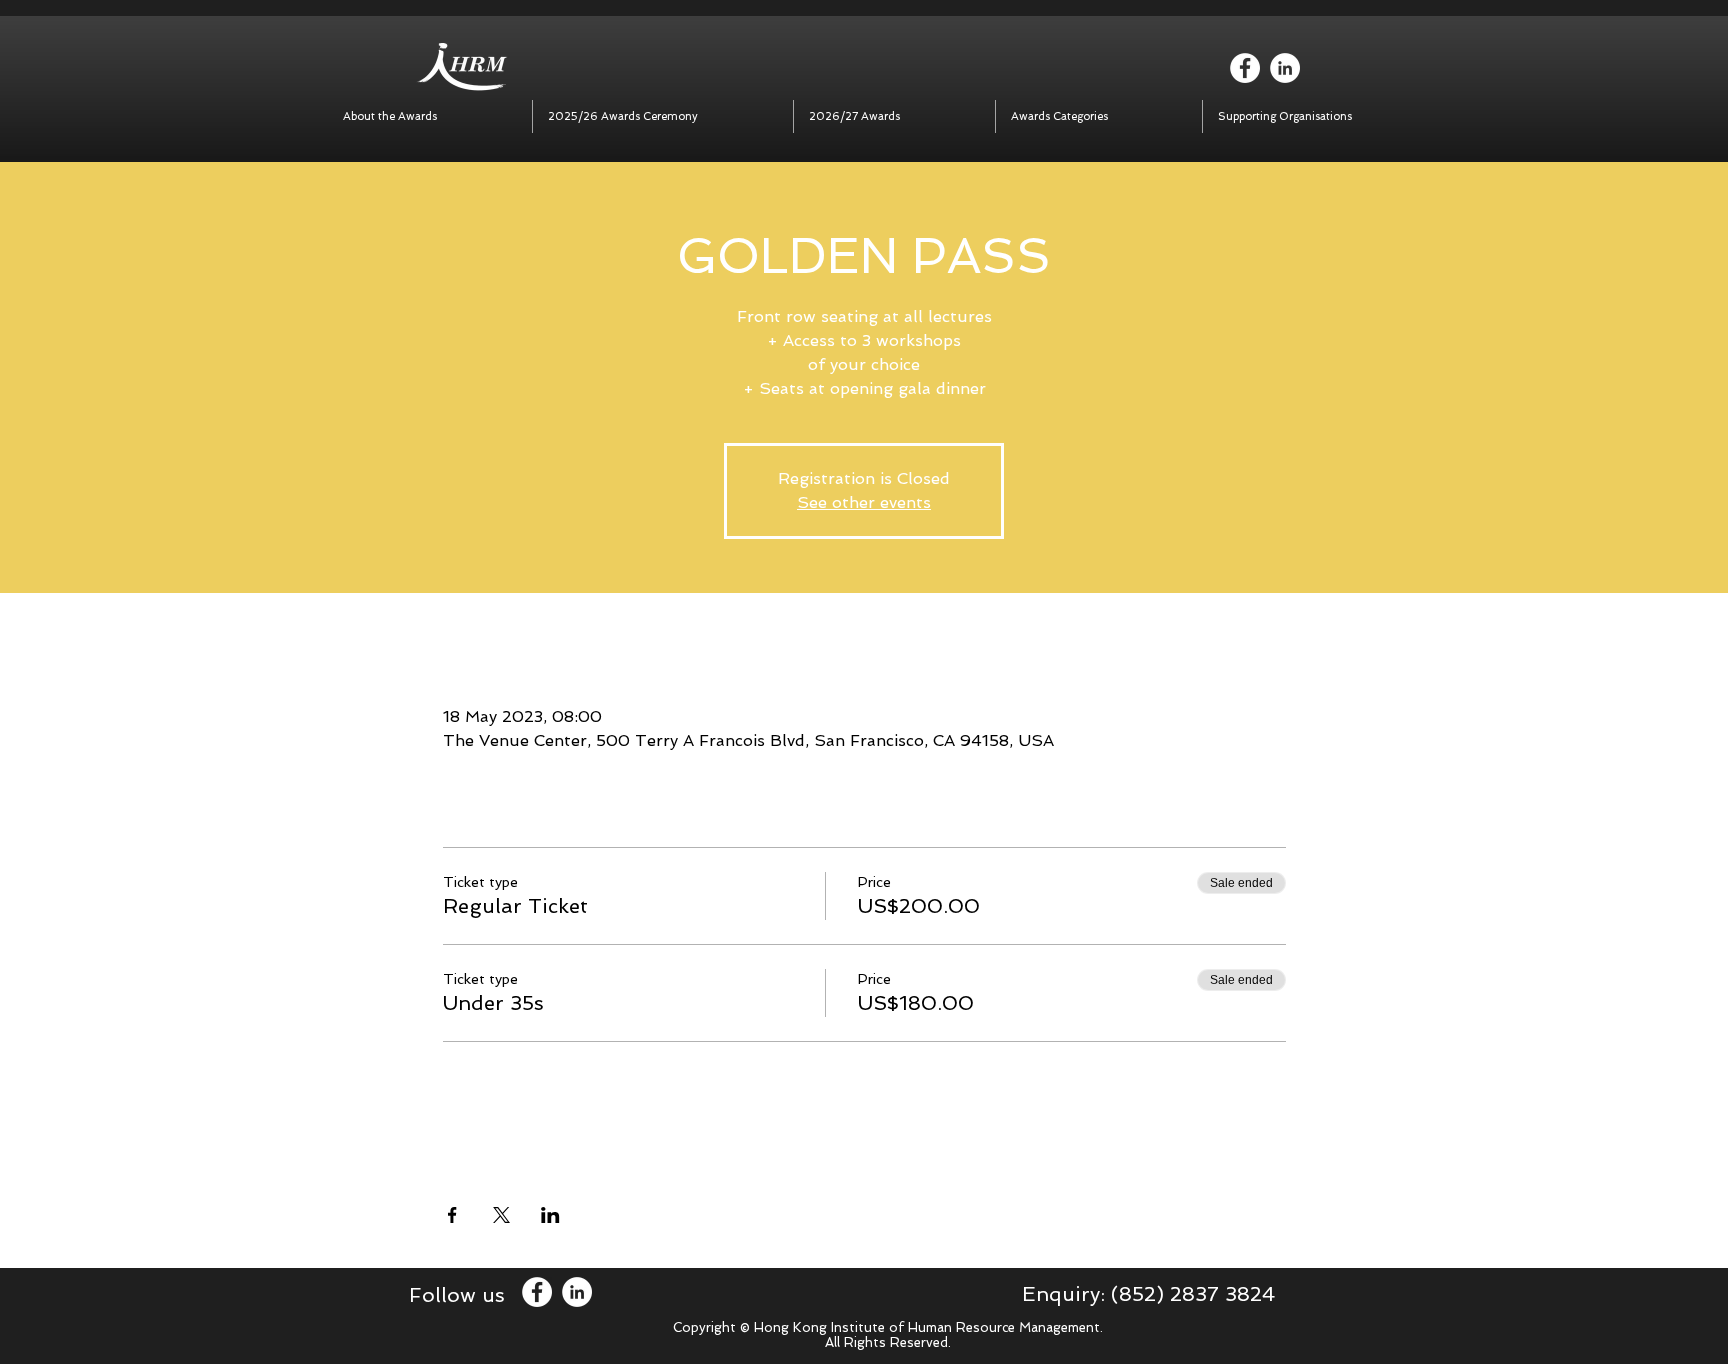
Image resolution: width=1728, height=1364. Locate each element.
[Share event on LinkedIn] (550, 1215)
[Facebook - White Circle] (1245, 68)
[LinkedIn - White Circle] (1285, 68)
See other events (864, 502)
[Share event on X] (501, 1215)
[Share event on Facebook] (452, 1215)
